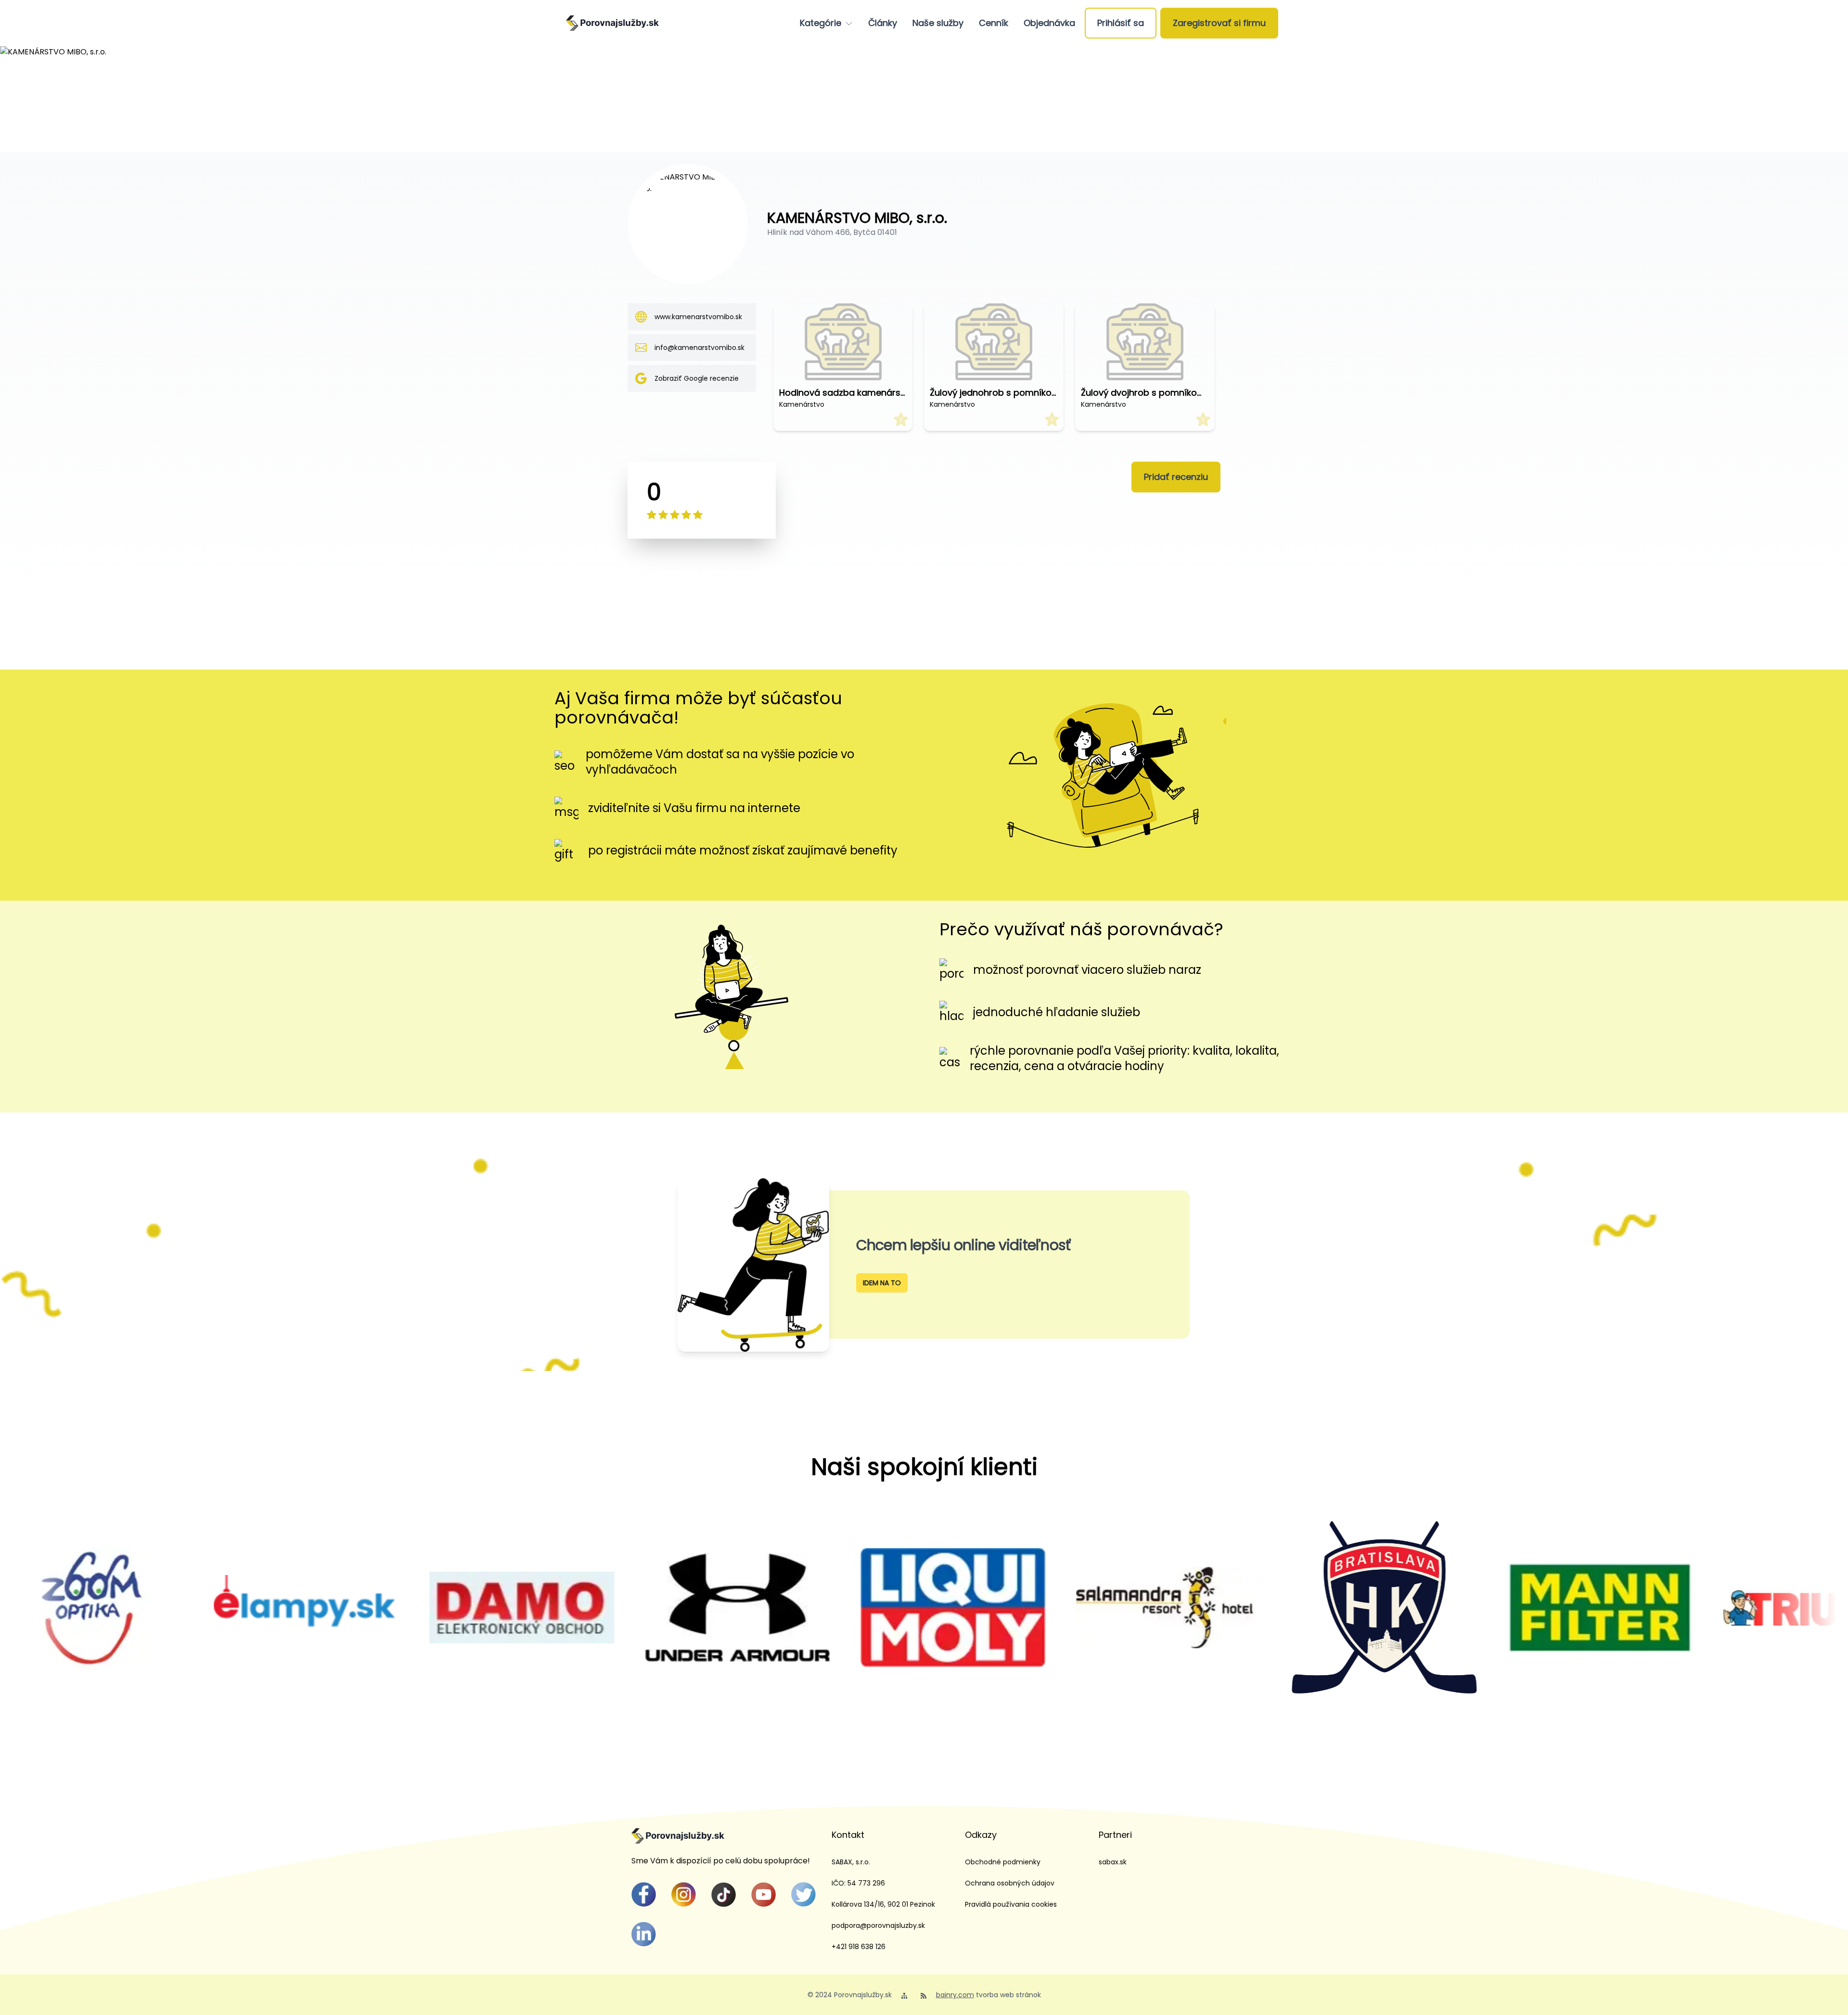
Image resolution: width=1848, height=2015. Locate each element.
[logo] (612, 23)
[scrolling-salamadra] (881, 1608)
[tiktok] (724, 1894)
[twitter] (803, 1894)
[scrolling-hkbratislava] (1097, 1607)
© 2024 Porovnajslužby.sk (850, 1995)
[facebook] (644, 1894)
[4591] (1528, 1608)
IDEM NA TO (882, 1283)
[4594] (450, 1608)
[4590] (1312, 1607)
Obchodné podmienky (1003, 1862)
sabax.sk (1113, 1862)
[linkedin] (644, 1934)
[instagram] (684, 1894)
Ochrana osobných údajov (1010, 1883)
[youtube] (764, 1894)
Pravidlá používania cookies (1011, 1904)
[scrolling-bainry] (1744, 1608)
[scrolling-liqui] (666, 1608)
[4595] (234, 1607)
